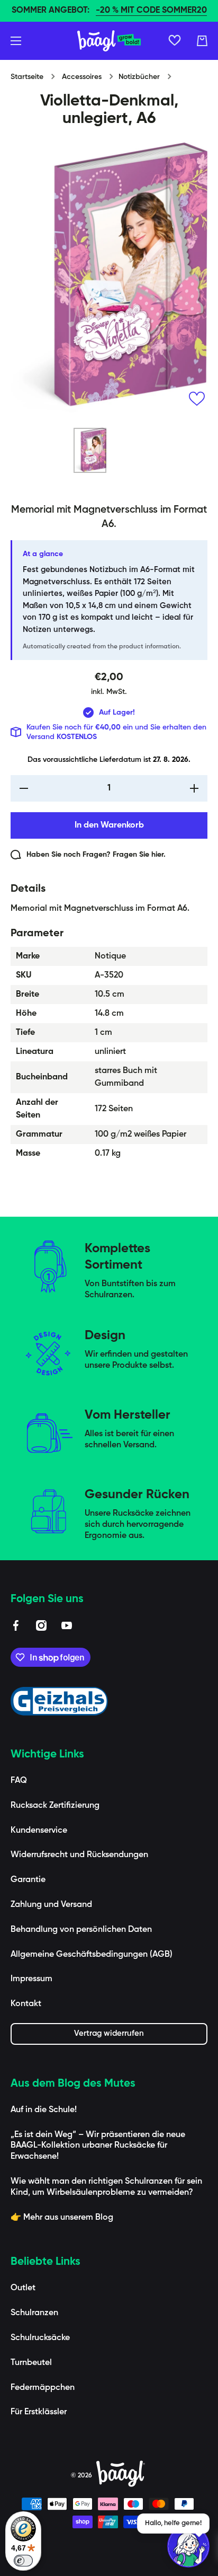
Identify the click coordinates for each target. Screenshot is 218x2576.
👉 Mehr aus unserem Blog (62, 2218)
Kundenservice (39, 1831)
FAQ (19, 1781)
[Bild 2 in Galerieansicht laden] (128, 451)
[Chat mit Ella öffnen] (188, 2546)
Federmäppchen (43, 2388)
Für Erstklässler (39, 2412)
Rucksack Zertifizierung (55, 1806)
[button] (202, 41)
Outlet (23, 2288)
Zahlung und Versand (51, 1905)
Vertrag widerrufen (109, 2033)
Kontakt (26, 2004)
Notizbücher (139, 77)
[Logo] (109, 41)
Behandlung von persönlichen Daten (81, 1930)
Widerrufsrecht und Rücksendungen (79, 1855)
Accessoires (82, 77)
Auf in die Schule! (44, 2110)
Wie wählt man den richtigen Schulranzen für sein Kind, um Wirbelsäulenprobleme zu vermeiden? (106, 2187)
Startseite (27, 77)
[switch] (23, 2561)
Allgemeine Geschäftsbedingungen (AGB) (92, 1955)
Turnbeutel (31, 2363)
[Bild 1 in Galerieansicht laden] (90, 450)
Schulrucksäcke (40, 2338)
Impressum (31, 1979)
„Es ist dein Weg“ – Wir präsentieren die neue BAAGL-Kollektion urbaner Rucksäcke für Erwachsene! (98, 2146)
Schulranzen (34, 2313)
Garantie (28, 1880)
